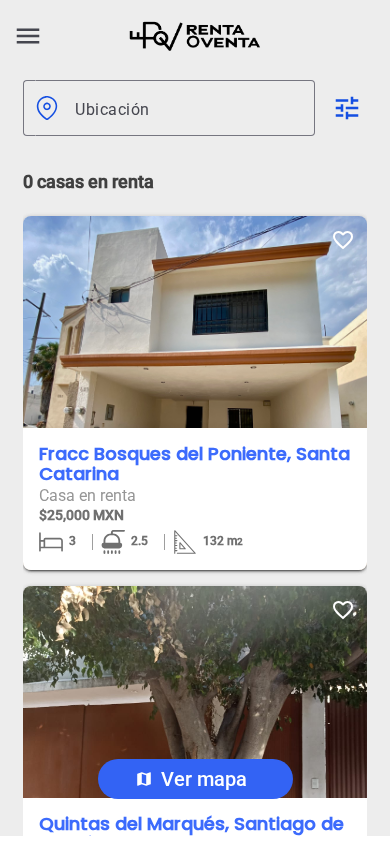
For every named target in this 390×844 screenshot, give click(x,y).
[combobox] (187, 108)
